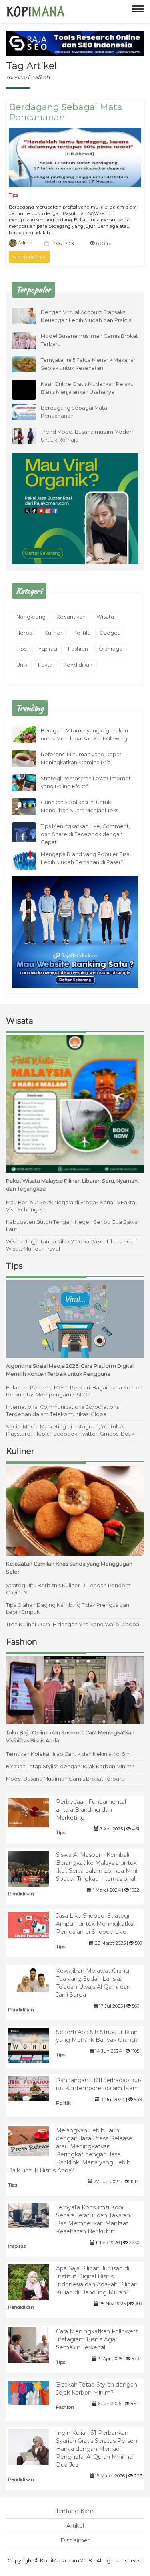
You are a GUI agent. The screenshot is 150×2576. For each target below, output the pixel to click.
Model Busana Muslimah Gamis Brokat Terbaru (65, 1779)
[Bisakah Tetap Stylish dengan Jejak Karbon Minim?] (35, 2393)
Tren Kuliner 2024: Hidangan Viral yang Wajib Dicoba (73, 1624)
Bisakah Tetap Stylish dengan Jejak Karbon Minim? (70, 1766)
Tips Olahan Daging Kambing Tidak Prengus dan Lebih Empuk (68, 1609)
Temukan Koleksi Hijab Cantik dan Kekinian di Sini (68, 1754)
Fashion (78, 649)
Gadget (110, 633)
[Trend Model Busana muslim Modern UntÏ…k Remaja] (30, 435)
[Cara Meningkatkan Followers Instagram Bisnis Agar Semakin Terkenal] (35, 2345)
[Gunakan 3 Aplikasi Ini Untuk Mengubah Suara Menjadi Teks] (30, 806)
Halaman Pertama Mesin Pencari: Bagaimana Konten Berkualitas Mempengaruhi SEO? (74, 1391)
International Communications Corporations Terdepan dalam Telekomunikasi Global (62, 1411)
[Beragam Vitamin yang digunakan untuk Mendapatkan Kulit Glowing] (30, 734)
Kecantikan (71, 617)
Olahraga (111, 649)
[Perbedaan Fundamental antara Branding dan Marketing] (35, 1812)
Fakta (45, 665)
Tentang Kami (75, 2511)
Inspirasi (47, 649)
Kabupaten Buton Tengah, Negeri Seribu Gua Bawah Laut (73, 1226)
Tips (13, 195)
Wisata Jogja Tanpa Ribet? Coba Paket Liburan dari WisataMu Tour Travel (71, 1245)
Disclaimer (75, 2540)
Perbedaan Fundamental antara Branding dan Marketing (91, 1810)
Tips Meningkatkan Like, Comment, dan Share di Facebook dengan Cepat (85, 834)
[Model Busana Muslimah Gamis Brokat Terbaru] (30, 339)
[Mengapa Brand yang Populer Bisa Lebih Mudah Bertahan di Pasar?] (30, 861)
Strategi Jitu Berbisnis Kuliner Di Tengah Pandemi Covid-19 (69, 1589)
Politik (81, 633)
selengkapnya (29, 257)
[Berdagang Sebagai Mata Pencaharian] (75, 158)
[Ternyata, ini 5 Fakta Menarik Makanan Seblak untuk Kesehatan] (30, 363)
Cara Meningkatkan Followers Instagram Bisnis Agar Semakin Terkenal (97, 2339)
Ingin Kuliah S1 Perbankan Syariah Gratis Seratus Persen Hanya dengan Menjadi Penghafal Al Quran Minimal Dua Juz (97, 2449)
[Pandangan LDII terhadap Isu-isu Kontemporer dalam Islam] (35, 2088)
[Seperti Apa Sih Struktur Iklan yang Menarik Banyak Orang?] (35, 2045)
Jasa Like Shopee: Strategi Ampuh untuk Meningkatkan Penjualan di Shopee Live (96, 1924)
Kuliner (53, 633)
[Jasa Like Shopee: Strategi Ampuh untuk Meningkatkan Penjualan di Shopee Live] (35, 1924)
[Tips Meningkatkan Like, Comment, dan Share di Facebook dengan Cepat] (30, 835)
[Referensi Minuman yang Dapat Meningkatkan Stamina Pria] (30, 758)
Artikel (75, 2526)
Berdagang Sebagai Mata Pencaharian (66, 112)
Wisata (105, 617)
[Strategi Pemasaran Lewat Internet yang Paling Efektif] (30, 782)
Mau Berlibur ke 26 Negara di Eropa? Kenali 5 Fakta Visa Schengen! (71, 1206)
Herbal (25, 633)
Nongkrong (31, 617)
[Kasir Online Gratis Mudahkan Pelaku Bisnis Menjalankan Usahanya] (30, 397)
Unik (22, 665)
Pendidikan (78, 665)
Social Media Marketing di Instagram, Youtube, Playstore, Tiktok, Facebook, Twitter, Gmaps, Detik (70, 1430)
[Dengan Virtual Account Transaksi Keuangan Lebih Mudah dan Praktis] (30, 316)
